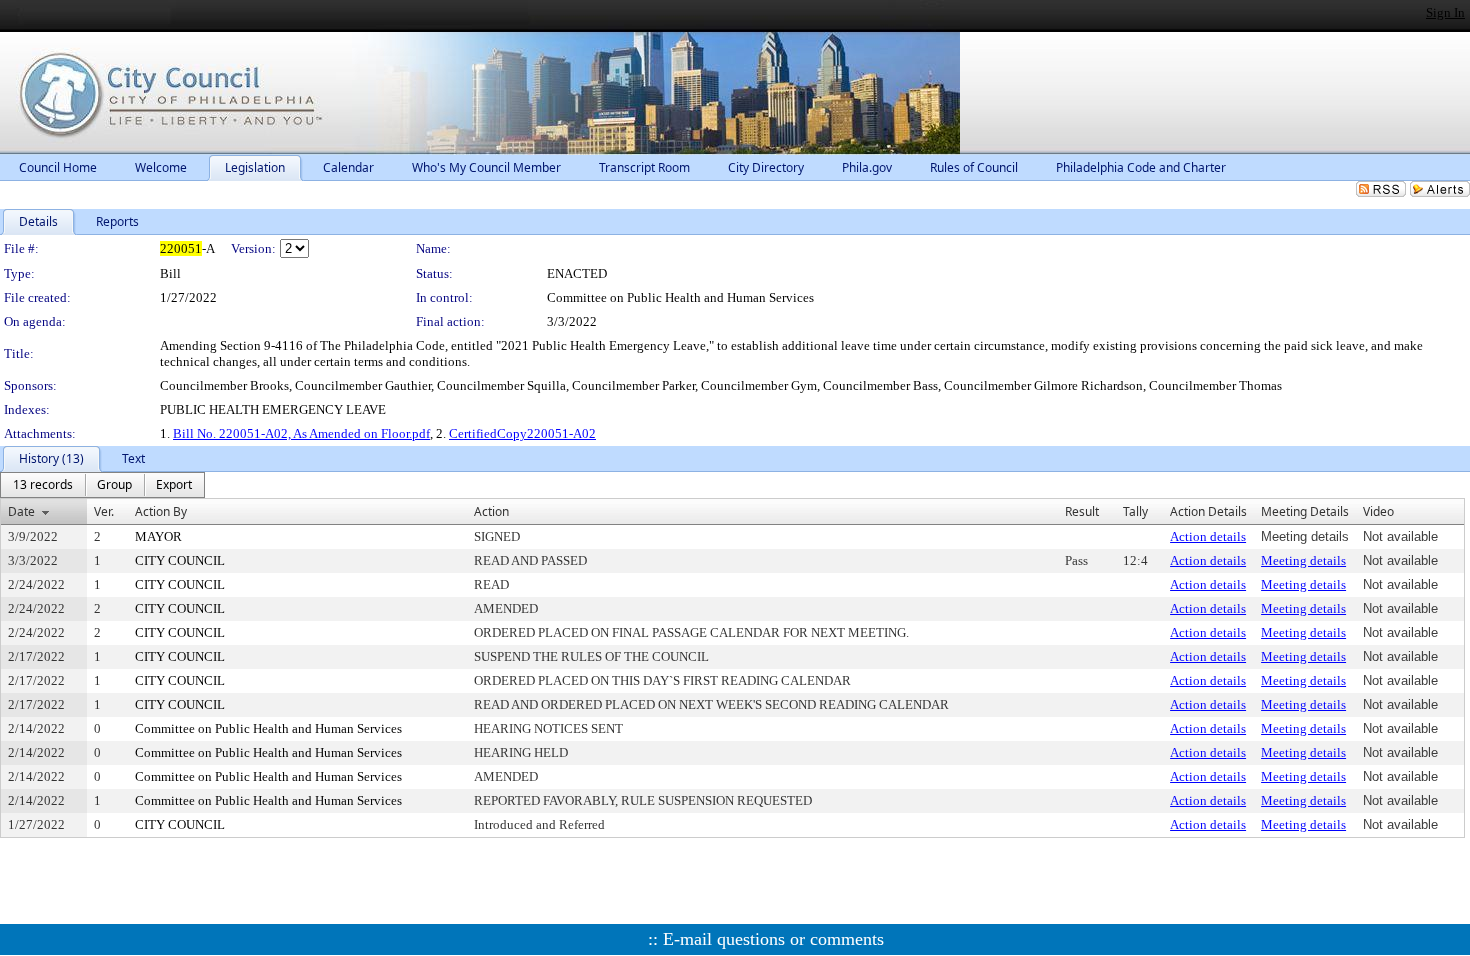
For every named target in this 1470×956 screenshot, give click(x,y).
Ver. (104, 511)
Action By (161, 511)
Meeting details (1303, 560)
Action (491, 511)
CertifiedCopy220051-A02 (522, 433)
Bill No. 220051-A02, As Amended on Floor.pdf (301, 433)
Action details (1208, 536)
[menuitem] (43, 485)
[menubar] (102, 485)
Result (1082, 511)
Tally (1135, 511)
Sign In (1445, 12)
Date (21, 511)
